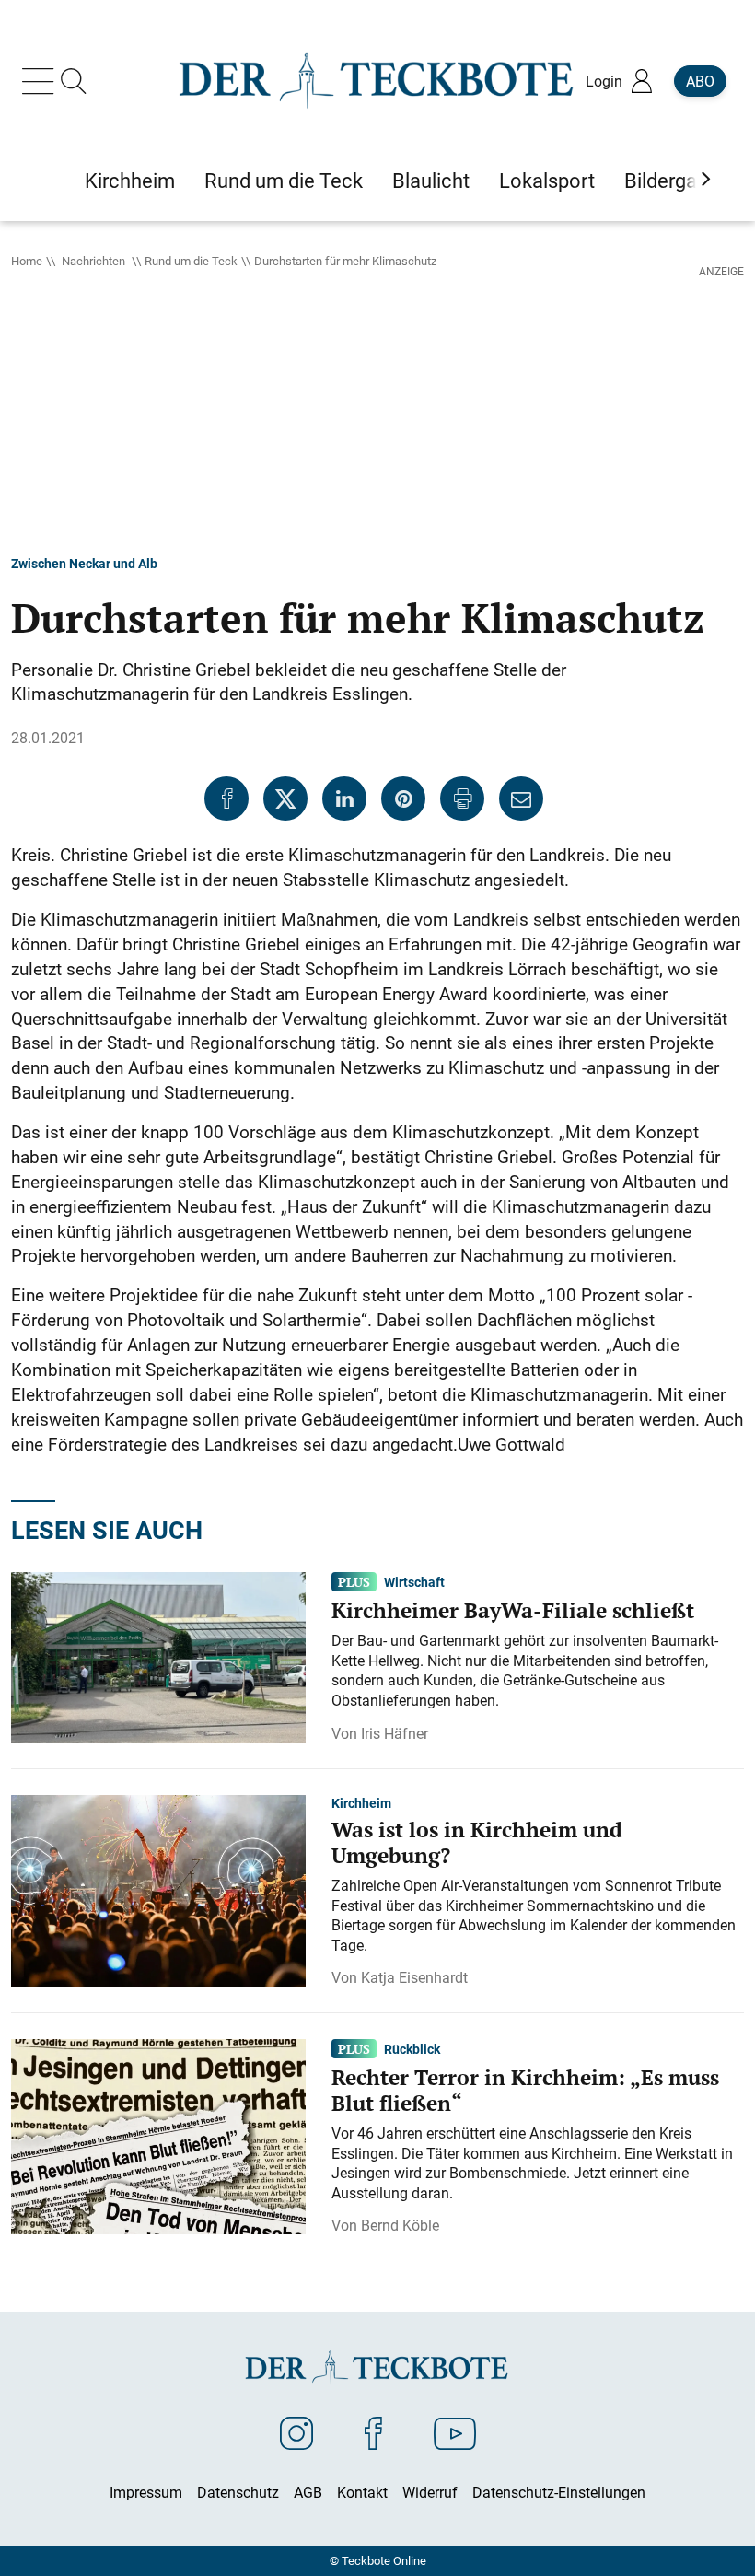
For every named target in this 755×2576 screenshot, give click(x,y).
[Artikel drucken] (462, 798)
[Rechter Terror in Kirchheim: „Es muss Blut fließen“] (158, 2136)
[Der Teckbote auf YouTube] (455, 2432)
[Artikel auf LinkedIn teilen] (344, 798)
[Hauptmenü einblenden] (41, 81)
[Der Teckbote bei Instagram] (296, 2432)
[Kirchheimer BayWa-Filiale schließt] (158, 1656)
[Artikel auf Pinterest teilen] (403, 798)
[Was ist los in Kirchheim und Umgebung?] (158, 1889)
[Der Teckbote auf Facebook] (373, 2432)
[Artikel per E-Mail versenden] (521, 798)
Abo (700, 81)
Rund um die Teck (191, 261)
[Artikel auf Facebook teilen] (226, 798)
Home (27, 261)
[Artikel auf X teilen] (285, 798)
